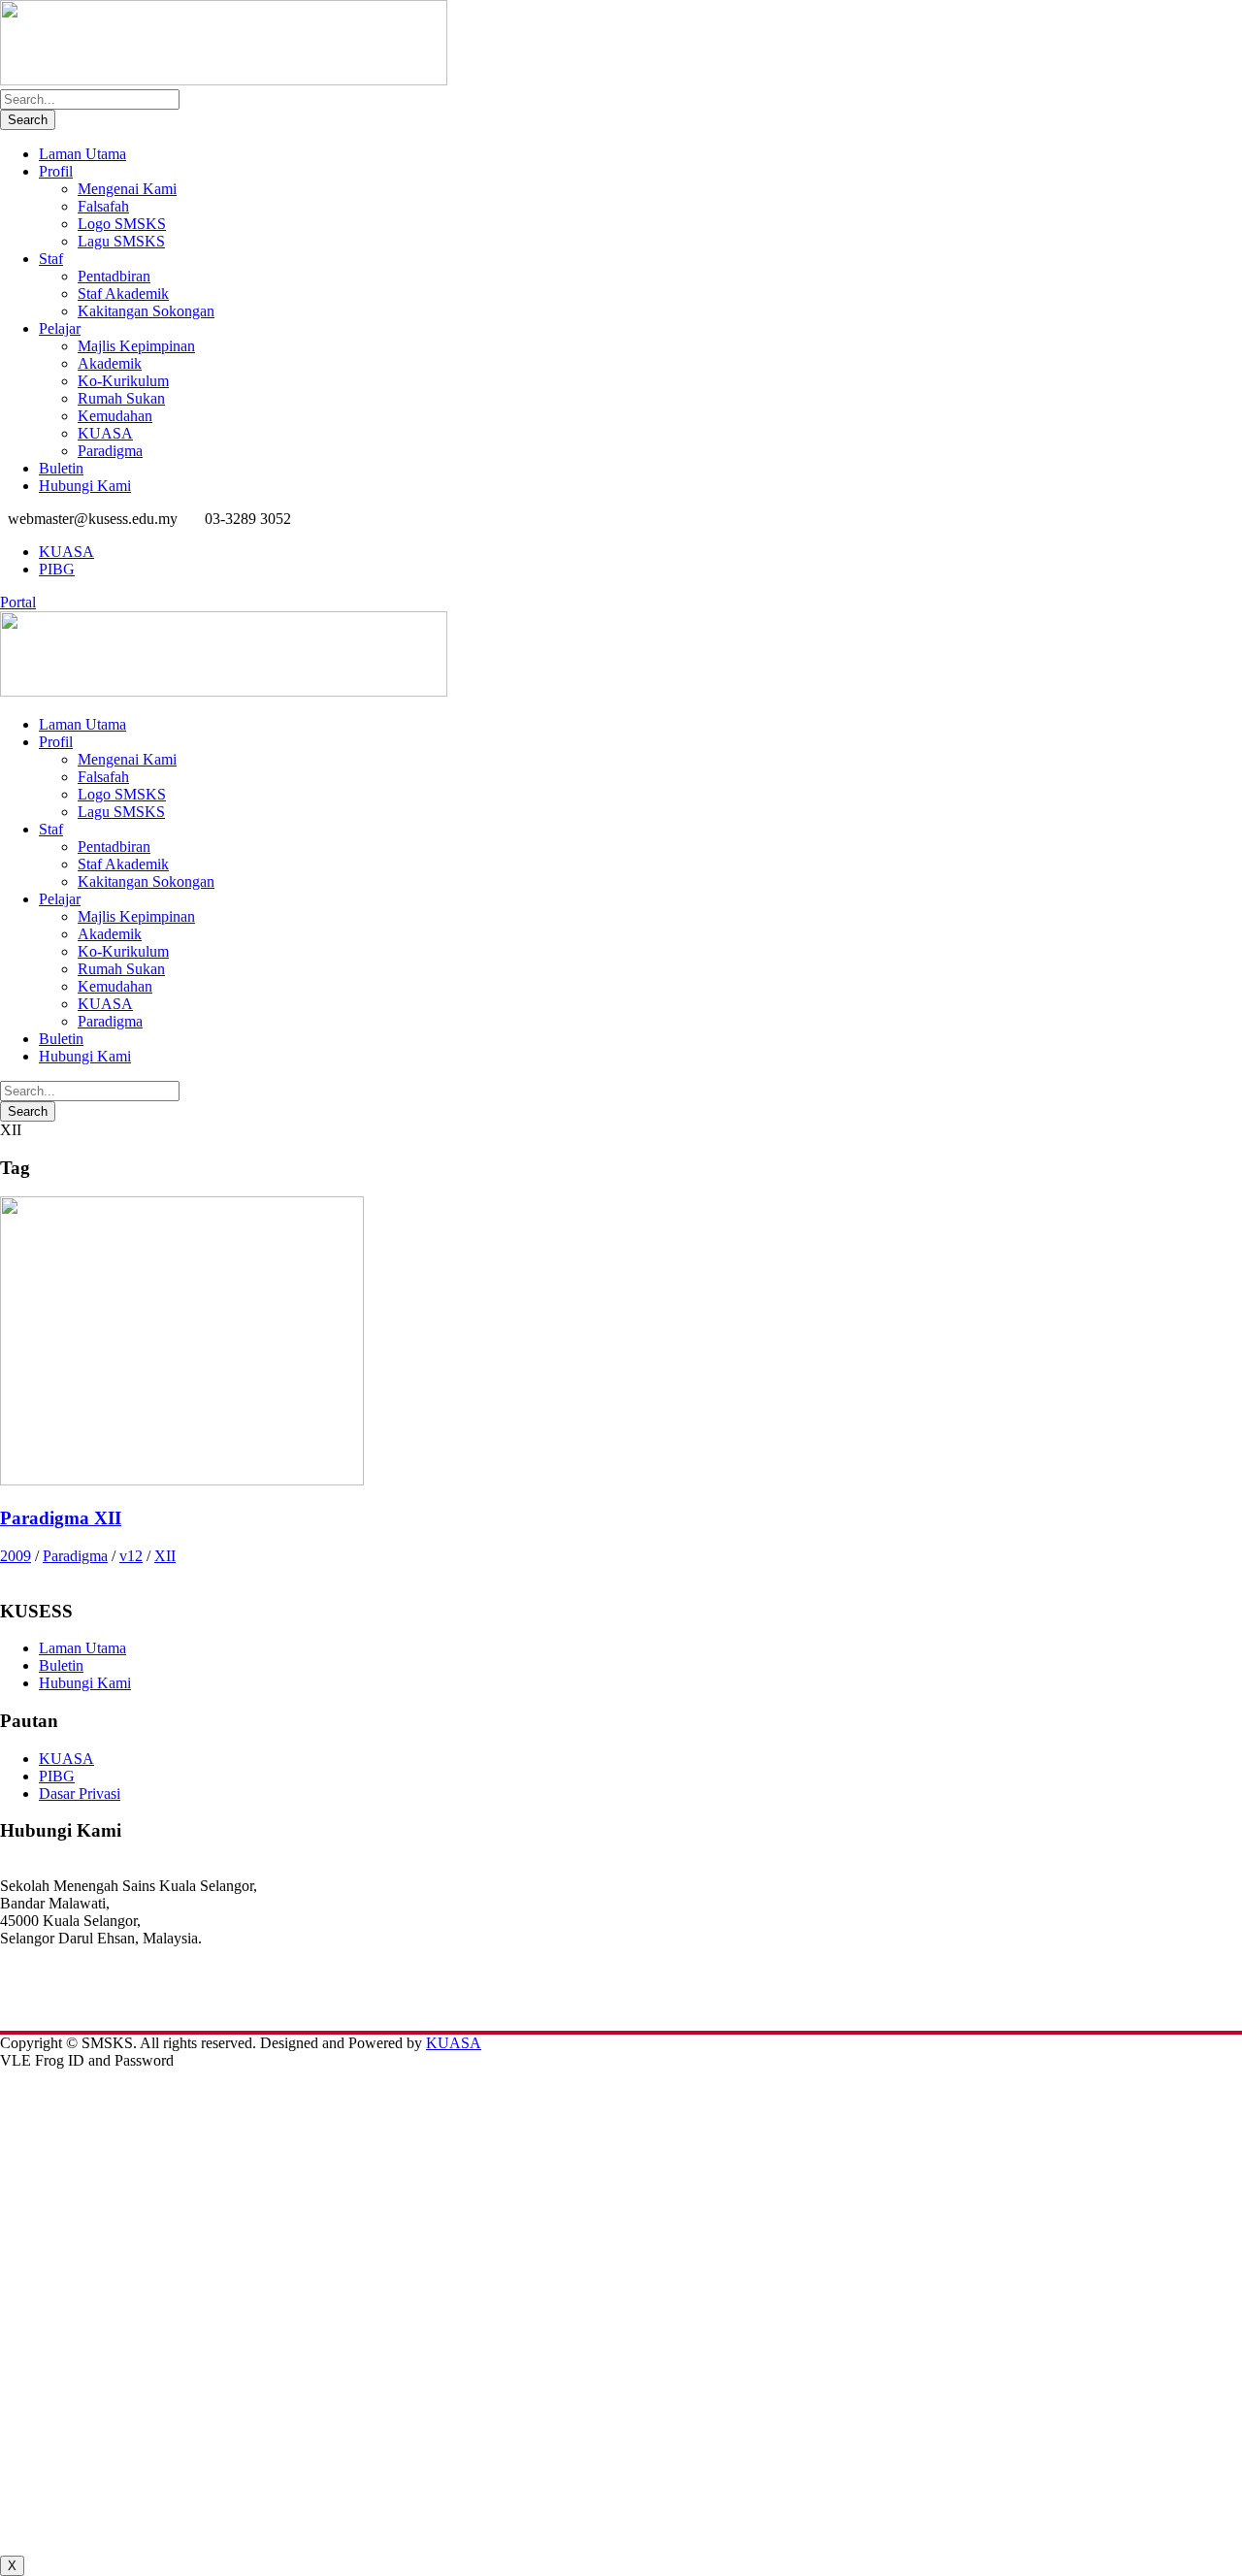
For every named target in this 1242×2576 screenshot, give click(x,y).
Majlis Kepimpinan (136, 346)
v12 (131, 1556)
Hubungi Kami (85, 486)
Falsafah (103, 206)
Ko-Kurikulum (123, 381)
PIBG (57, 569)
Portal (18, 602)
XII (165, 1556)
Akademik (110, 363)
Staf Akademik (123, 293)
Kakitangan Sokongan (146, 311)
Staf (51, 259)
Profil (56, 171)
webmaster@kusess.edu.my (84, 2006)
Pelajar (60, 328)
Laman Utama (82, 154)
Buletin (61, 468)
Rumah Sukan (121, 398)
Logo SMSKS (122, 224)
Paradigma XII (61, 1518)
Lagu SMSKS (121, 241)
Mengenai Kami (127, 189)
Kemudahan (115, 416)
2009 (16, 1556)
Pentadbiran (114, 276)
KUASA (105, 433)
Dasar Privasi (80, 1793)
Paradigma (110, 451)
